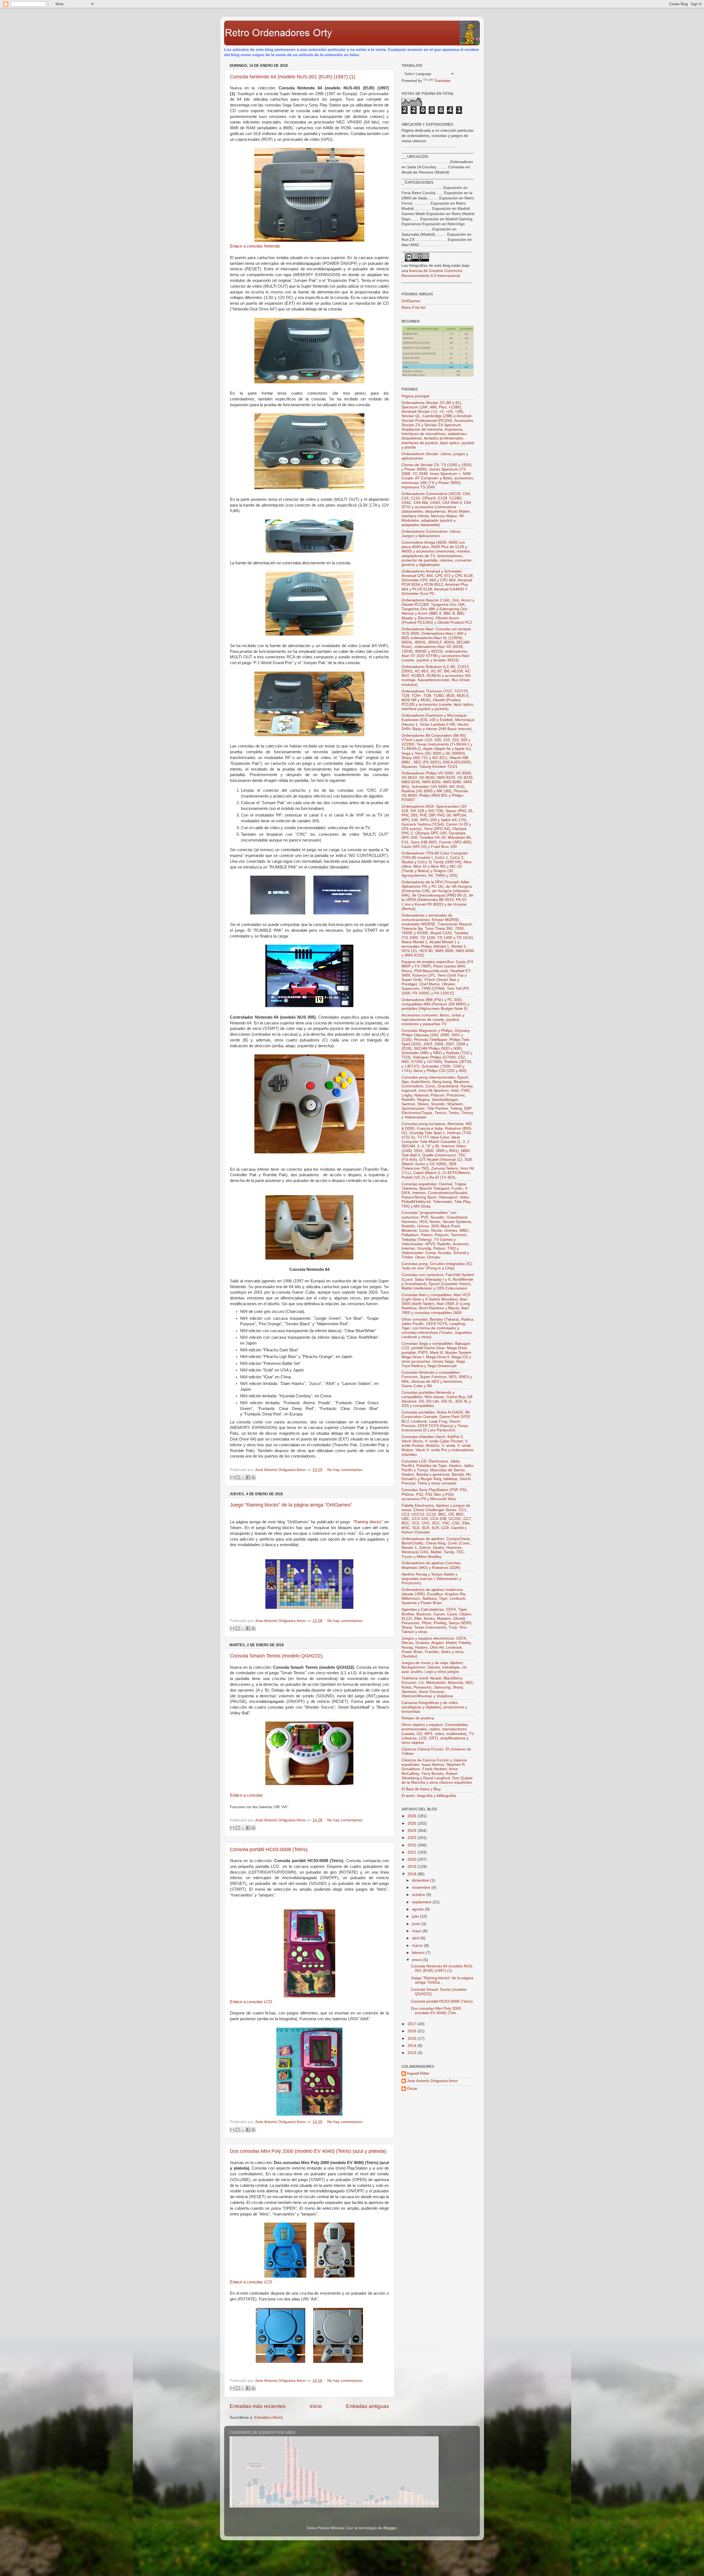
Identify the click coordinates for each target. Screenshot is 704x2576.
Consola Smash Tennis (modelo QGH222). (277, 1656)
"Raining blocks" (368, 1522)
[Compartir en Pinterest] (253, 1477)
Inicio (316, 2406)
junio (417, 1924)
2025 (413, 1823)
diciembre (421, 1880)
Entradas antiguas (368, 2406)
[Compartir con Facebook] (248, 1477)
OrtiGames (411, 301)
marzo (418, 1946)
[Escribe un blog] (238, 1477)
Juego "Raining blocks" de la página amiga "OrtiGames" (291, 1505)
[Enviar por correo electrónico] (232, 1477)
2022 (413, 1845)
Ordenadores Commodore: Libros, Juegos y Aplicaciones (431, 534)
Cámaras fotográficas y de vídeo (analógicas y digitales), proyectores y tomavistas (434, 1707)
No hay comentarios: (345, 1470)
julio (416, 1916)
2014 (413, 2046)
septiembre (422, 1902)
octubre (419, 1895)
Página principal (415, 396)
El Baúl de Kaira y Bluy (421, 1789)
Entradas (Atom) (269, 2417)
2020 (413, 1859)
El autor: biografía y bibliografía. (429, 1796)
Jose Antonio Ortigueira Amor (432, 2081)
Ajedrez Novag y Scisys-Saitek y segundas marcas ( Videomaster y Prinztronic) (431, 1579)
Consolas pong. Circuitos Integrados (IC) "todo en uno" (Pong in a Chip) (437, 1266)
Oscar (412, 2089)
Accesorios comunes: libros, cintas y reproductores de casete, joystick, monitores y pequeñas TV (433, 1020)
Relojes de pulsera (418, 1718)
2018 (413, 1874)
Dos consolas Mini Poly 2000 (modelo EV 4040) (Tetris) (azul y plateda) (308, 2151)
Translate (442, 81)
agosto (418, 1909)
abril (416, 1938)
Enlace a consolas (246, 1795)
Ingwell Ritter (418, 2073)
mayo (417, 1931)
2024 (413, 1831)
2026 (413, 1816)
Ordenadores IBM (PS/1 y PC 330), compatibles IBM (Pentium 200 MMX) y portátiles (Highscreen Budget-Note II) (435, 1004)
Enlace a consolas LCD (251, 2002)
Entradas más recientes (258, 2406)
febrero (419, 1953)
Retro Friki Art (413, 308)
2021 (413, 1852)
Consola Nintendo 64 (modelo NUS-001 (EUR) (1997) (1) (293, 77)
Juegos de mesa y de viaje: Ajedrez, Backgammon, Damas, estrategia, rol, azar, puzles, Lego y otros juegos (434, 1667)
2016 (413, 2031)
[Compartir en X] (243, 1477)
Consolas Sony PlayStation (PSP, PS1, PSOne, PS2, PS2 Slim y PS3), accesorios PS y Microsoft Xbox (435, 1494)
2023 (413, 1838)
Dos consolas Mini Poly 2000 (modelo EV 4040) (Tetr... (436, 2011)
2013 (413, 2053)
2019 (413, 1867)
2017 (413, 2024)
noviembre (422, 1888)
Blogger (390, 2528)
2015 (413, 2038)
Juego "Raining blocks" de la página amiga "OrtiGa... (442, 1980)
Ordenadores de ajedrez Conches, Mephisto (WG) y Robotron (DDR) (432, 1565)
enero (418, 1960)
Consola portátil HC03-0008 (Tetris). (269, 1849)
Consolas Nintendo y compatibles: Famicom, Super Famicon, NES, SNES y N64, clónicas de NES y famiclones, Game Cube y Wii (437, 1379)
